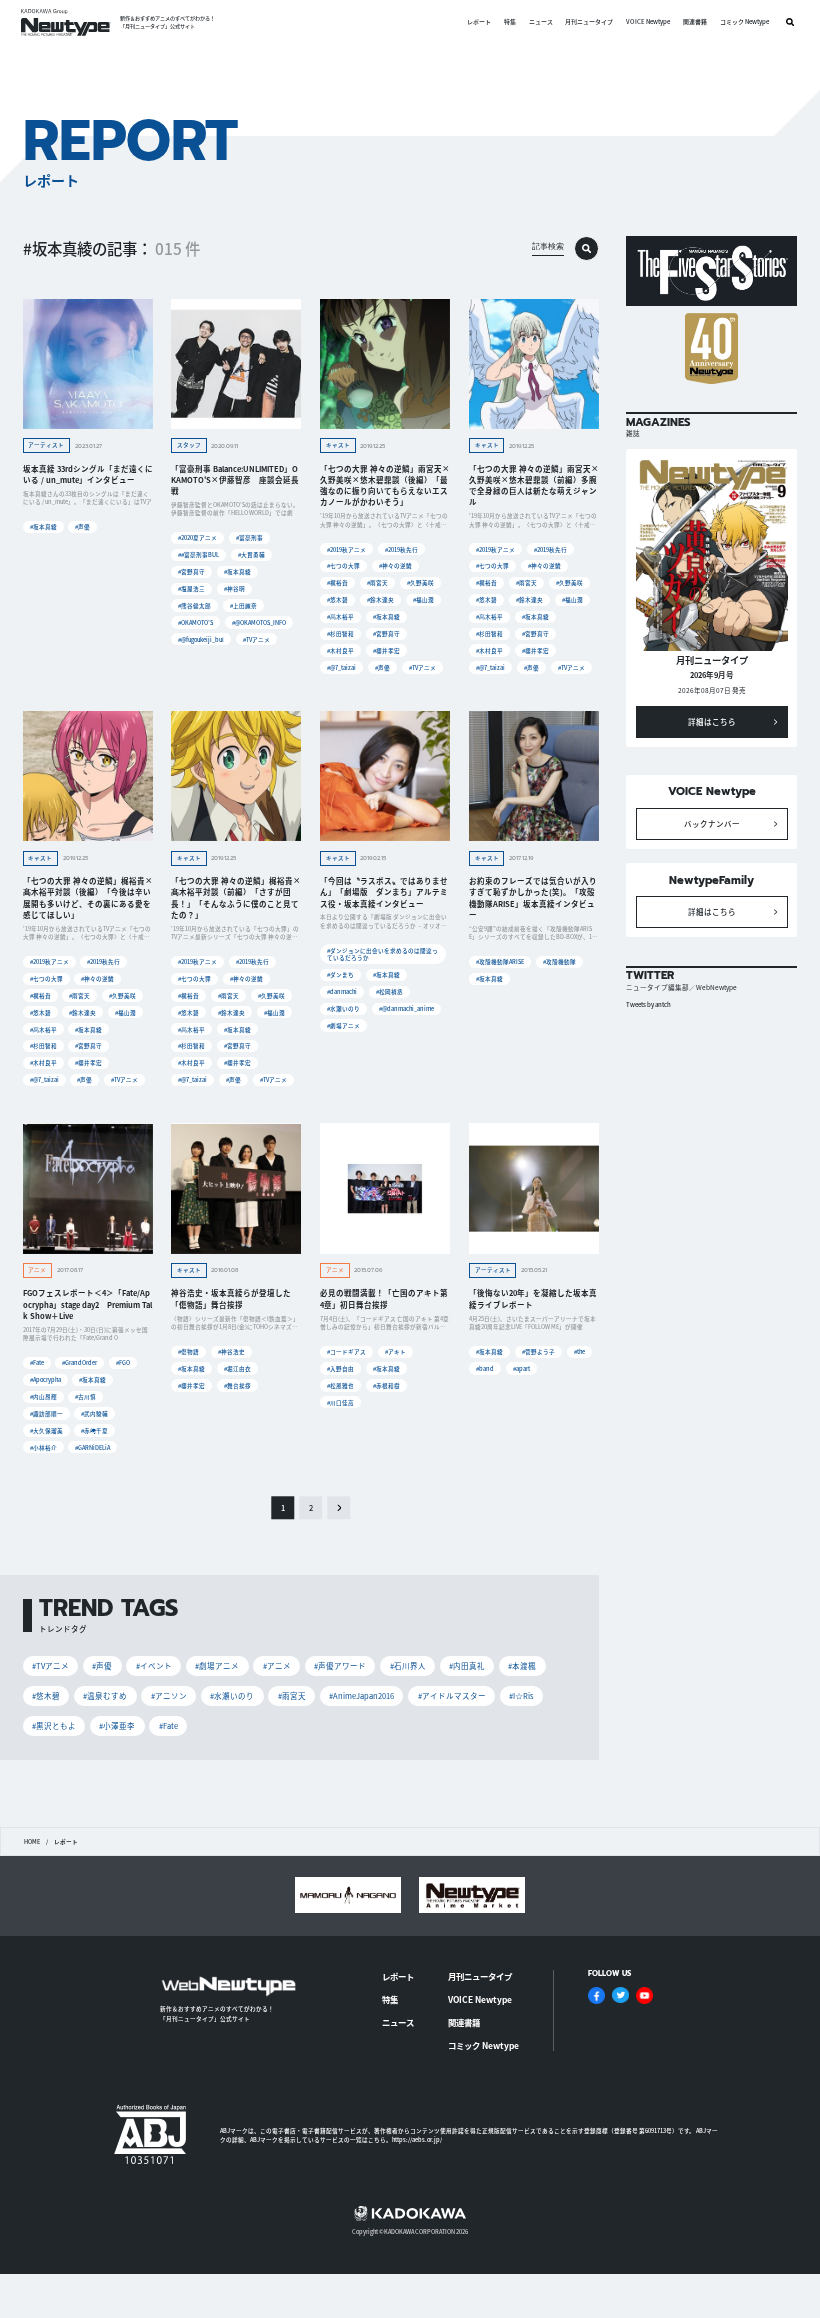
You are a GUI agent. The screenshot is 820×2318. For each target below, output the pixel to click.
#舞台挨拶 (237, 1385)
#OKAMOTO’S (195, 622)
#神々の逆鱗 (395, 565)
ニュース (541, 22)
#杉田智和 (340, 633)
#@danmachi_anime (406, 1008)
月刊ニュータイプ (589, 22)
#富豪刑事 (249, 537)
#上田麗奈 (243, 605)
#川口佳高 (340, 1402)
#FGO (123, 1362)
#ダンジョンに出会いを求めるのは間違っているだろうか (382, 954)
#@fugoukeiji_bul (201, 639)
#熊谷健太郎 (194, 605)
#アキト (395, 1351)
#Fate (37, 1362)
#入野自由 (340, 1368)
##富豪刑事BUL (198, 554)
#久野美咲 (420, 582)
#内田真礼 (467, 1665)
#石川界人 (408, 1665)
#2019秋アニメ (346, 549)
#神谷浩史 (231, 1351)
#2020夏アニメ (197, 537)
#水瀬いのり (343, 1008)
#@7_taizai (341, 667)
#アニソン (169, 1695)
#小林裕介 (43, 1447)
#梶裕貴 (337, 582)
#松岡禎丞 (389, 991)
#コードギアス (346, 1351)
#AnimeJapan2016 (361, 1695)
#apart (521, 1368)
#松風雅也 (340, 1385)
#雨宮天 (377, 582)
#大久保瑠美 (46, 1430)
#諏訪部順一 (46, 1413)
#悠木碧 (337, 599)
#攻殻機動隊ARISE (500, 961)
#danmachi (342, 991)
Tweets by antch (648, 1004)
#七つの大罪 (343, 565)
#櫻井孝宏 (386, 650)
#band (485, 1368)
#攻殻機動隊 (559, 961)
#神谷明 (234, 588)
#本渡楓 (522, 1665)
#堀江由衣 (237, 1368)
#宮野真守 (191, 571)
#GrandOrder (79, 1362)
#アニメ (277, 1665)
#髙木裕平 (340, 616)
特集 (510, 22)
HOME (32, 1842)
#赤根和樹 (386, 1385)
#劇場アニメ (343, 1025)
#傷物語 (188, 1351)
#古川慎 (85, 1396)
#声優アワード (340, 1665)
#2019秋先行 (401, 549)
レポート (479, 22)
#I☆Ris (521, 1695)
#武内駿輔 (94, 1413)
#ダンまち (340, 974)
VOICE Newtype (648, 22)
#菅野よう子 (538, 1351)
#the (579, 1351)
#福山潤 (423, 599)
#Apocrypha (45, 1379)
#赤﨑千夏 (94, 1430)
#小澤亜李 (117, 1725)
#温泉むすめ (105, 1695)
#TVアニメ (256, 639)
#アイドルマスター (452, 1695)
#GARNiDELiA (92, 1447)
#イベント (154, 1665)
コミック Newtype (744, 22)
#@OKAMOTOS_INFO (259, 622)
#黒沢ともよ (54, 1725)
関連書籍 (695, 22)
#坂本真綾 (43, 526)
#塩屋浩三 (191, 588)
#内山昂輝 (43, 1396)
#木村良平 (340, 650)
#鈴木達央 (380, 599)
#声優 (82, 526)
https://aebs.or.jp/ (417, 2139)
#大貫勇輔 (251, 554)
